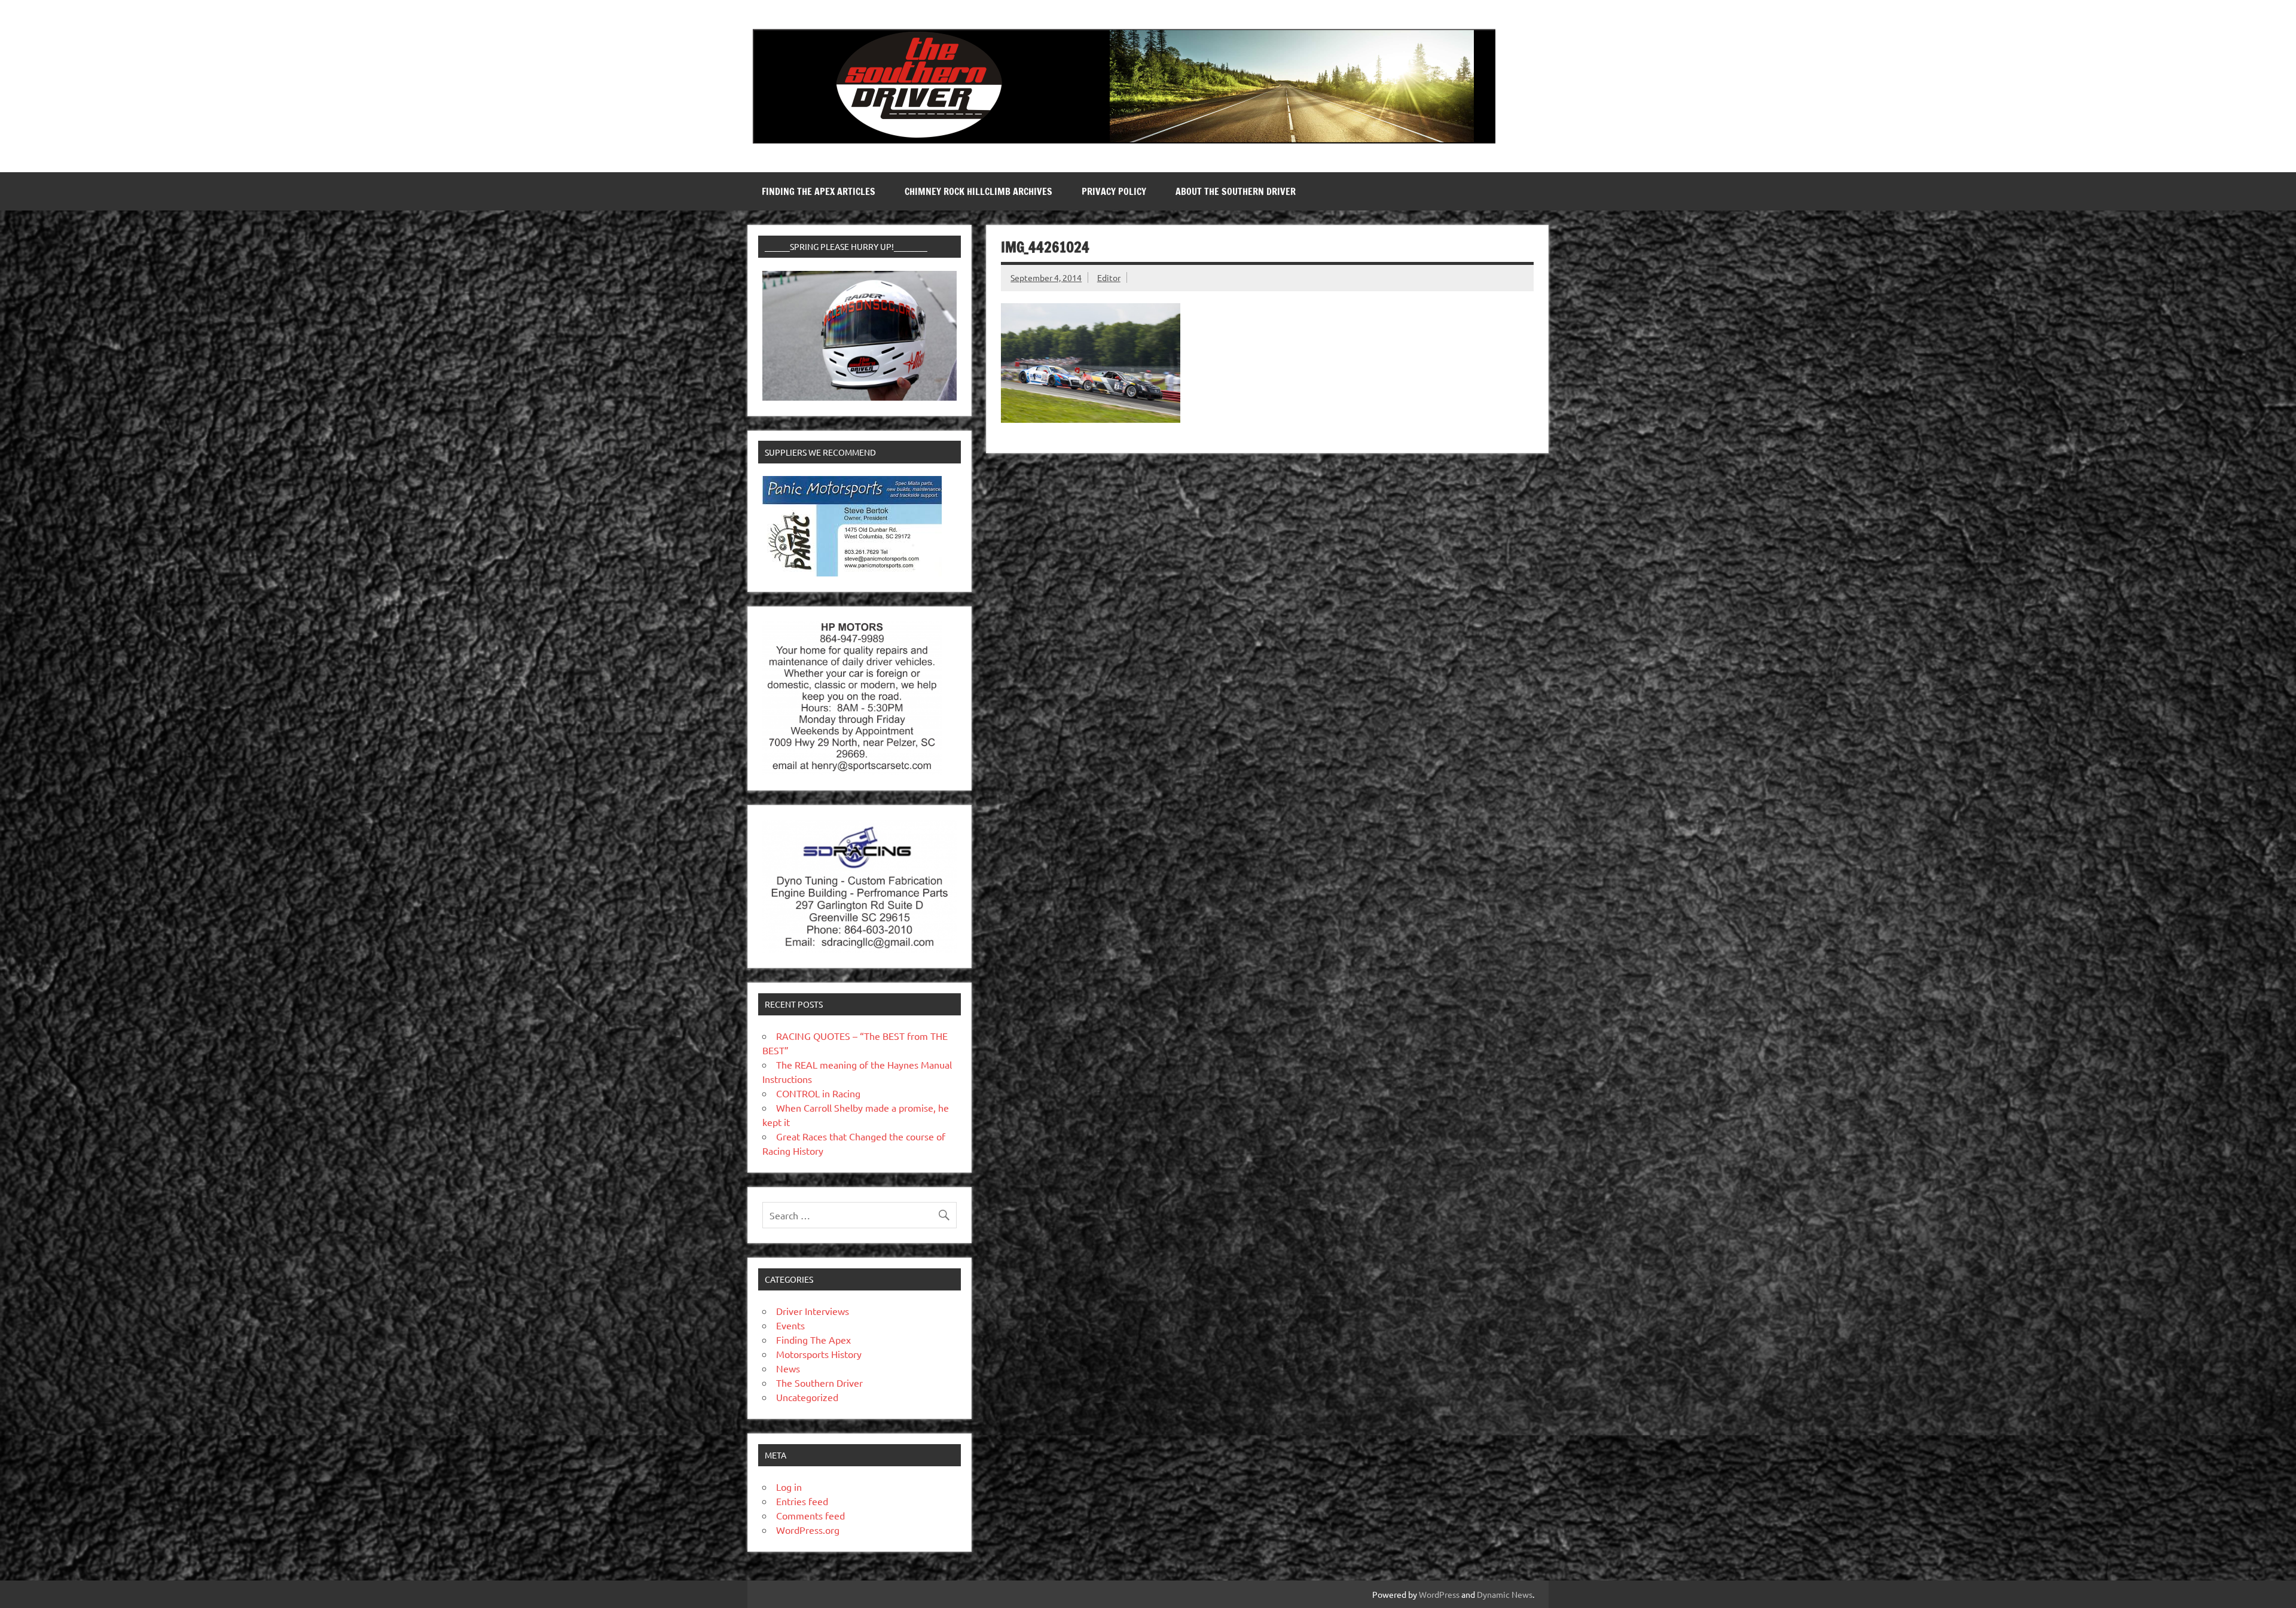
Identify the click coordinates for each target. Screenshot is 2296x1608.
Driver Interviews (813, 1311)
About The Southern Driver (1236, 191)
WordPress (1439, 1594)
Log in (789, 1487)
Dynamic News (1505, 1594)
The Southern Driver (819, 1383)
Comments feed (810, 1515)
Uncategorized (807, 1397)
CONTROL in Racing (818, 1093)
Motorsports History (819, 1354)
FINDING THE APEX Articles (819, 191)
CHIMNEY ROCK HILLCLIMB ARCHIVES (978, 191)
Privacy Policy (1114, 191)
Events (790, 1325)
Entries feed (802, 1501)
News (788, 1368)
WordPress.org (808, 1530)
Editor (1109, 277)
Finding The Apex (813, 1340)
